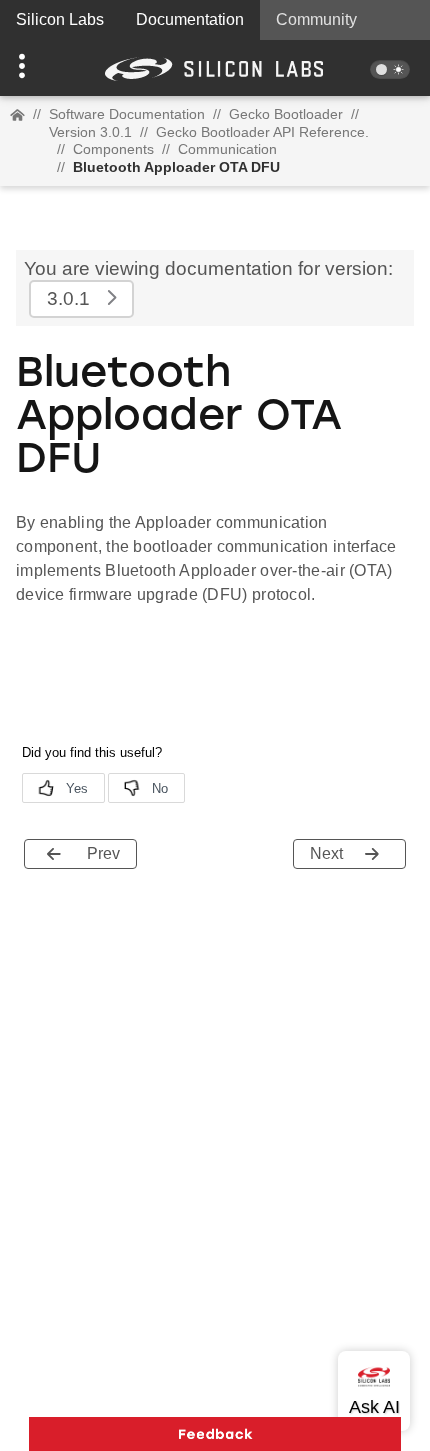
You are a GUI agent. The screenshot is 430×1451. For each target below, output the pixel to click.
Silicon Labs (60, 19)
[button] (32, 68)
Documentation (190, 19)
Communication (227, 149)
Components (113, 149)
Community (316, 19)
